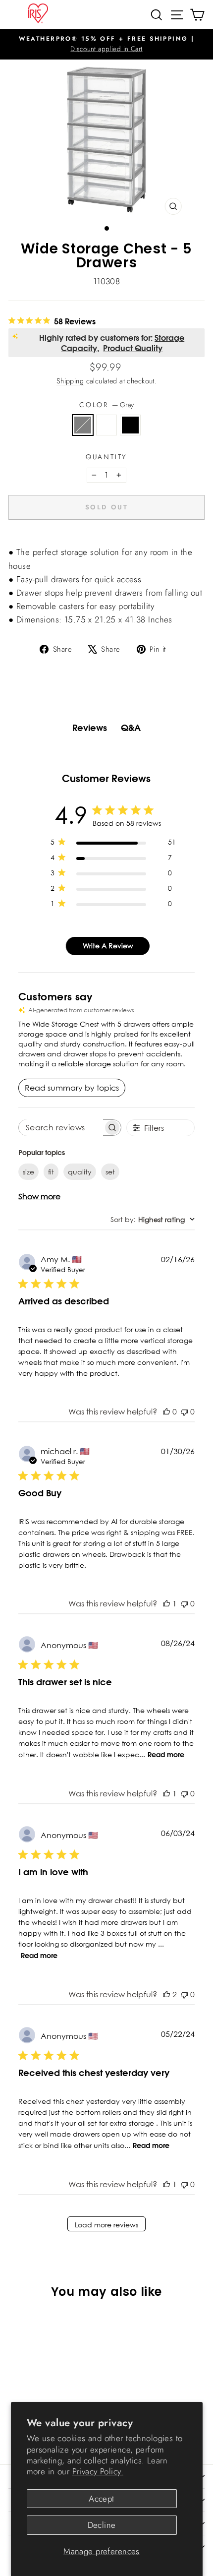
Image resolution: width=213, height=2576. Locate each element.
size (28, 1172)
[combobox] (153, 1219)
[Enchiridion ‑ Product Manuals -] (106, 542)
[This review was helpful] (166, 1994)
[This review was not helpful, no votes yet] (184, 1411)
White (106, 425)
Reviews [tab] (90, 728)
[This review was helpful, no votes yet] (166, 1411)
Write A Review (108, 946)
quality (80, 1172)
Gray (83, 425)
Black (130, 425)
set (110, 1172)
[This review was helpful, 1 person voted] (166, 1603)
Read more (166, 1755)
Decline (102, 2525)
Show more (39, 1196)
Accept (102, 2499)
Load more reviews (106, 2225)
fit (51, 1172)
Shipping (70, 381)
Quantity (106, 457)
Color (106, 405)
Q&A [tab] (131, 728)
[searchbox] (61, 1128)
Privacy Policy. (98, 2471)
